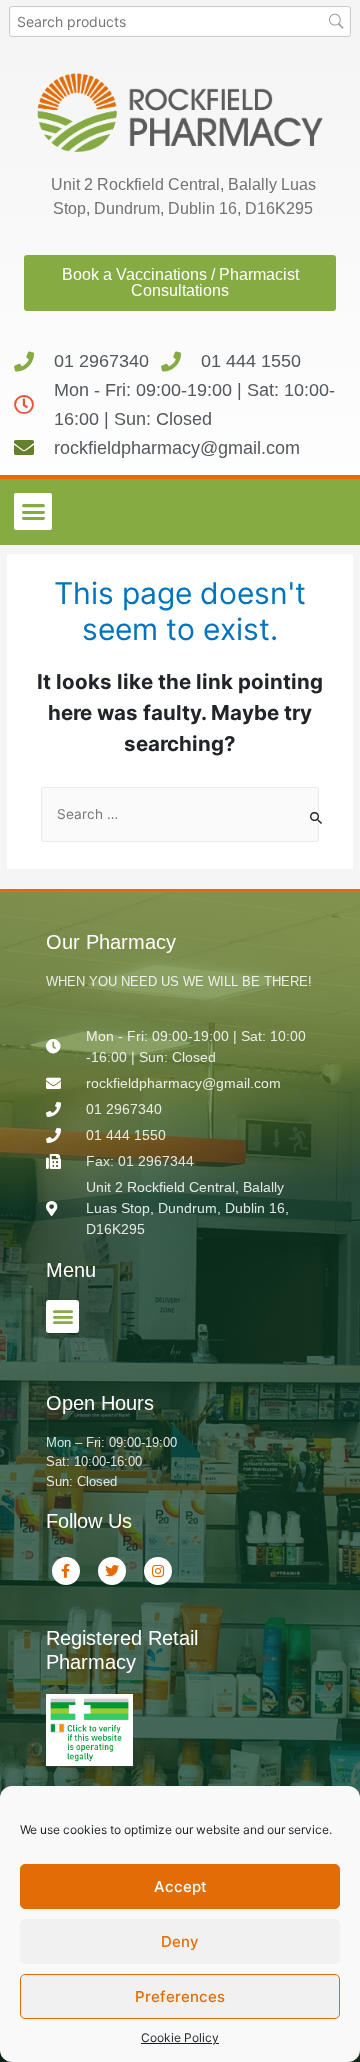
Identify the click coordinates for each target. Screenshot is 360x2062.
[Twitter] (112, 1571)
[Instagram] (158, 1571)
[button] (33, 512)
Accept (180, 1886)
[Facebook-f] (66, 1571)
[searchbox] (180, 21)
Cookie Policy (180, 2037)
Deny (180, 1941)
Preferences (180, 1996)
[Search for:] (180, 814)
